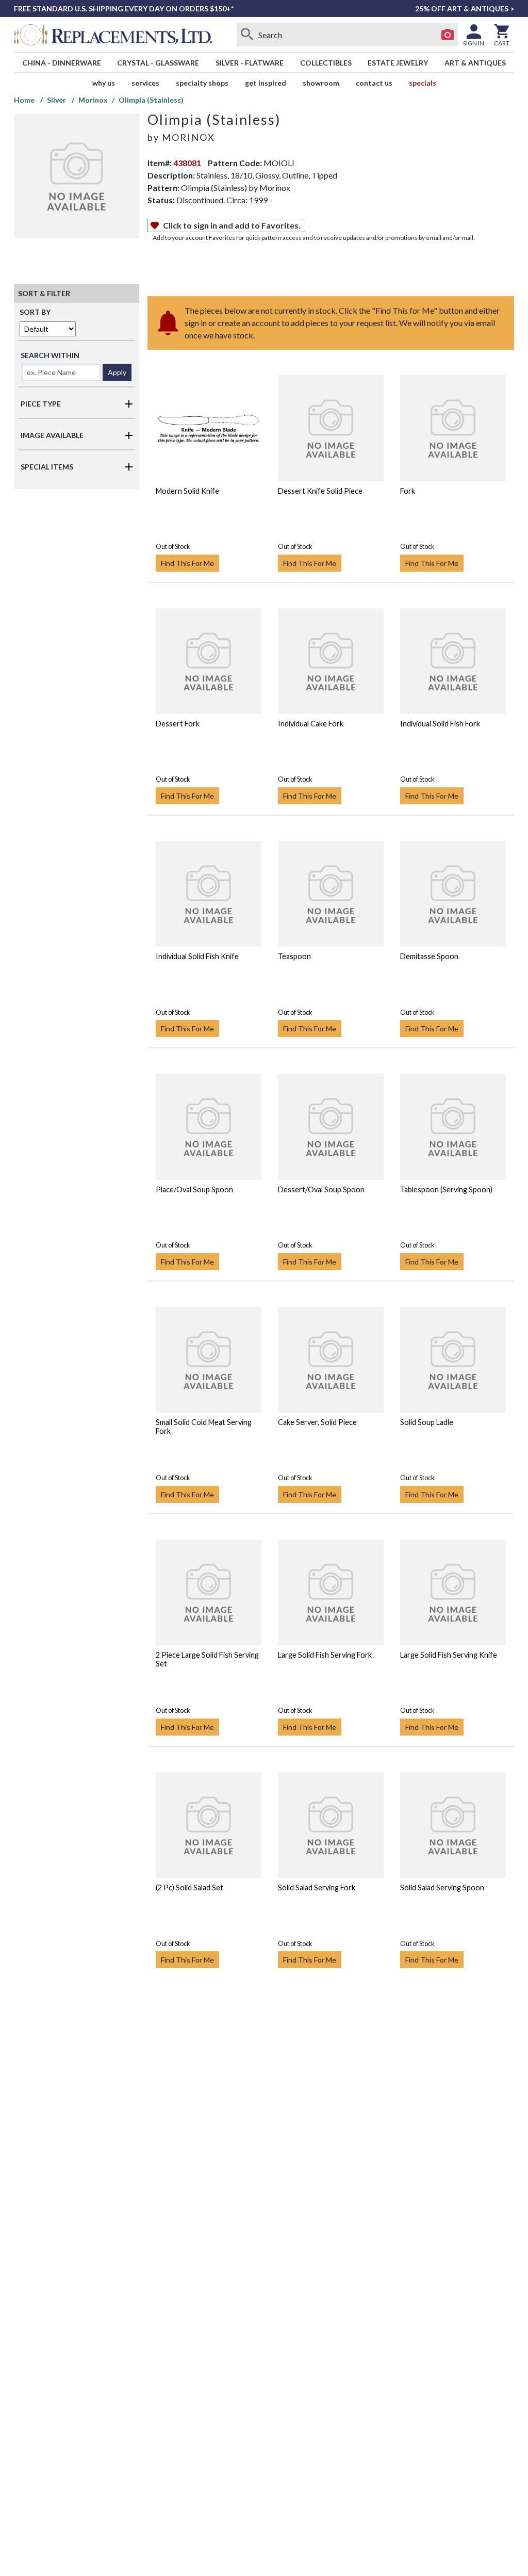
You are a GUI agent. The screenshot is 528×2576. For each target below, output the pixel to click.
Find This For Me (187, 563)
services (145, 83)
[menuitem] (62, 63)
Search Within (50, 355)
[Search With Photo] (448, 35)
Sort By (35, 312)
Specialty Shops (202, 83)
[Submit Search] (247, 35)
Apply (117, 372)
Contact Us (374, 83)
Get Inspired (266, 83)
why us (104, 83)
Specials (423, 83)
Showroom (321, 83)
